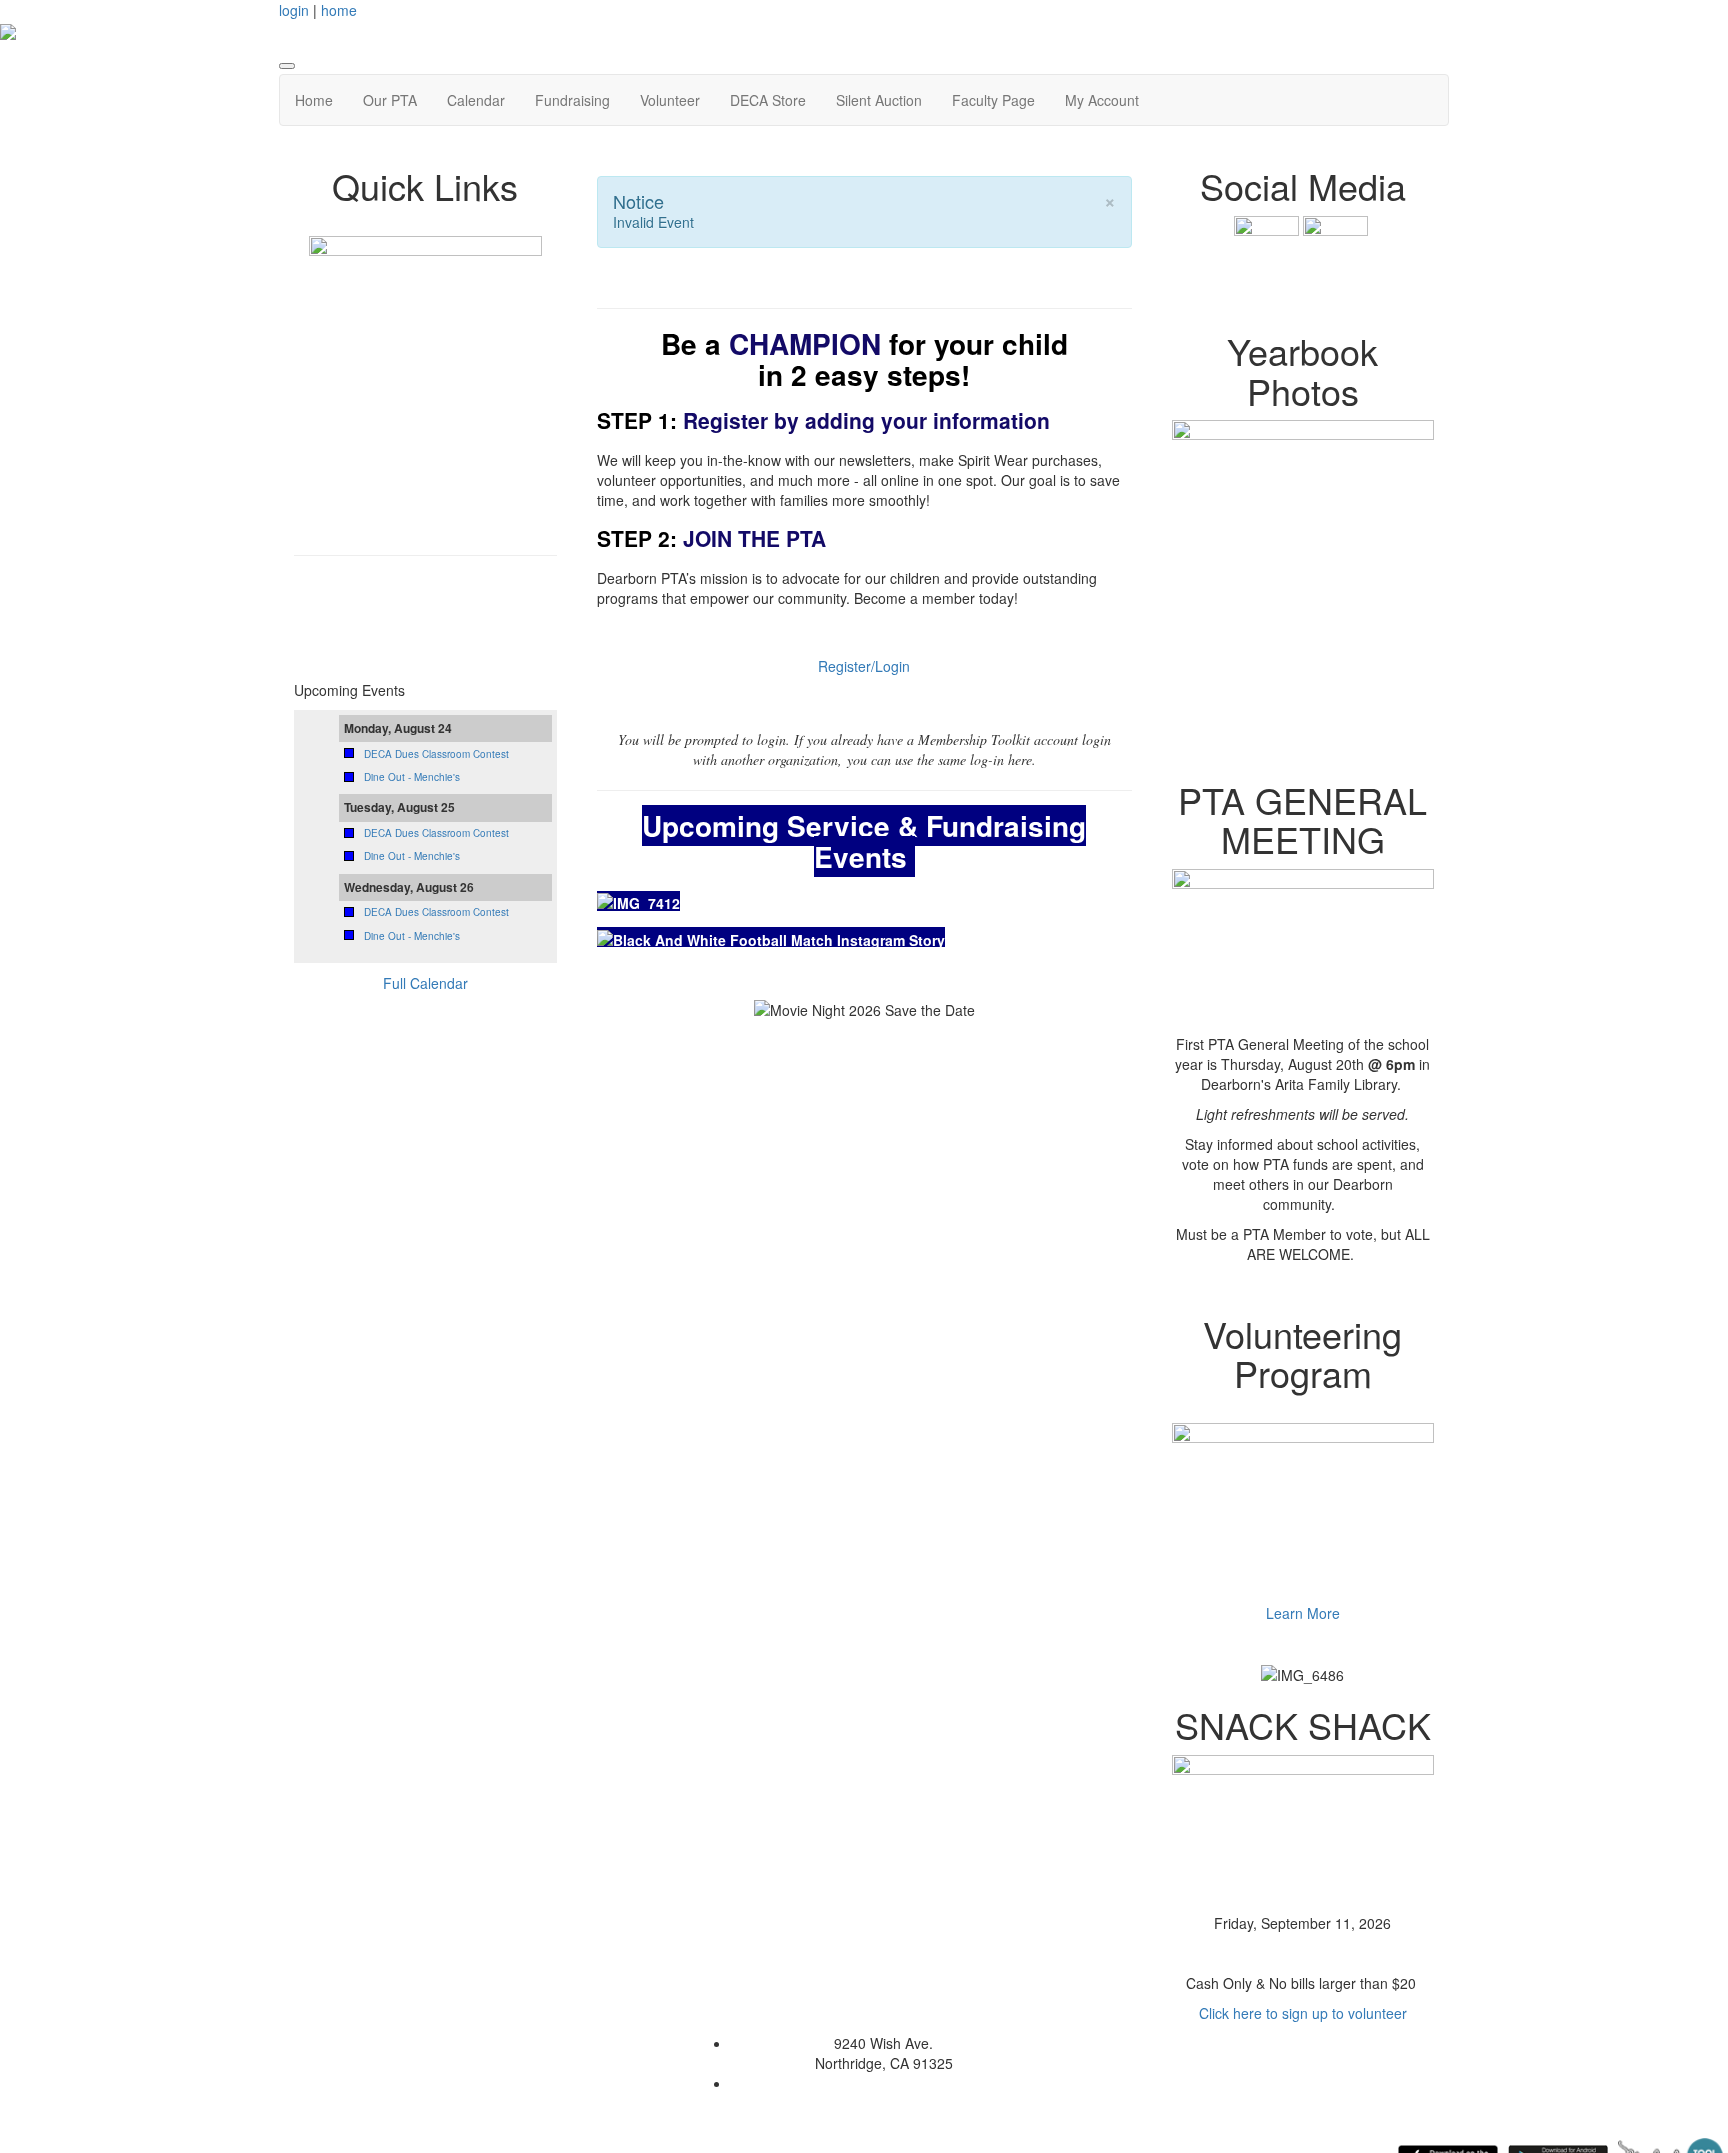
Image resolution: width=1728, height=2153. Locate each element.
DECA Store (768, 100)
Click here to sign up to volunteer (1303, 2013)
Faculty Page (993, 100)
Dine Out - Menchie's (412, 777)
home (339, 10)
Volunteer (670, 100)
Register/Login (864, 666)
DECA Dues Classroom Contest (436, 754)
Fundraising (572, 100)
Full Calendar (425, 983)
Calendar (476, 100)
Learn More (1303, 1613)
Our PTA (390, 100)
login (294, 10)
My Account (1102, 100)
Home (314, 100)
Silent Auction (879, 100)
